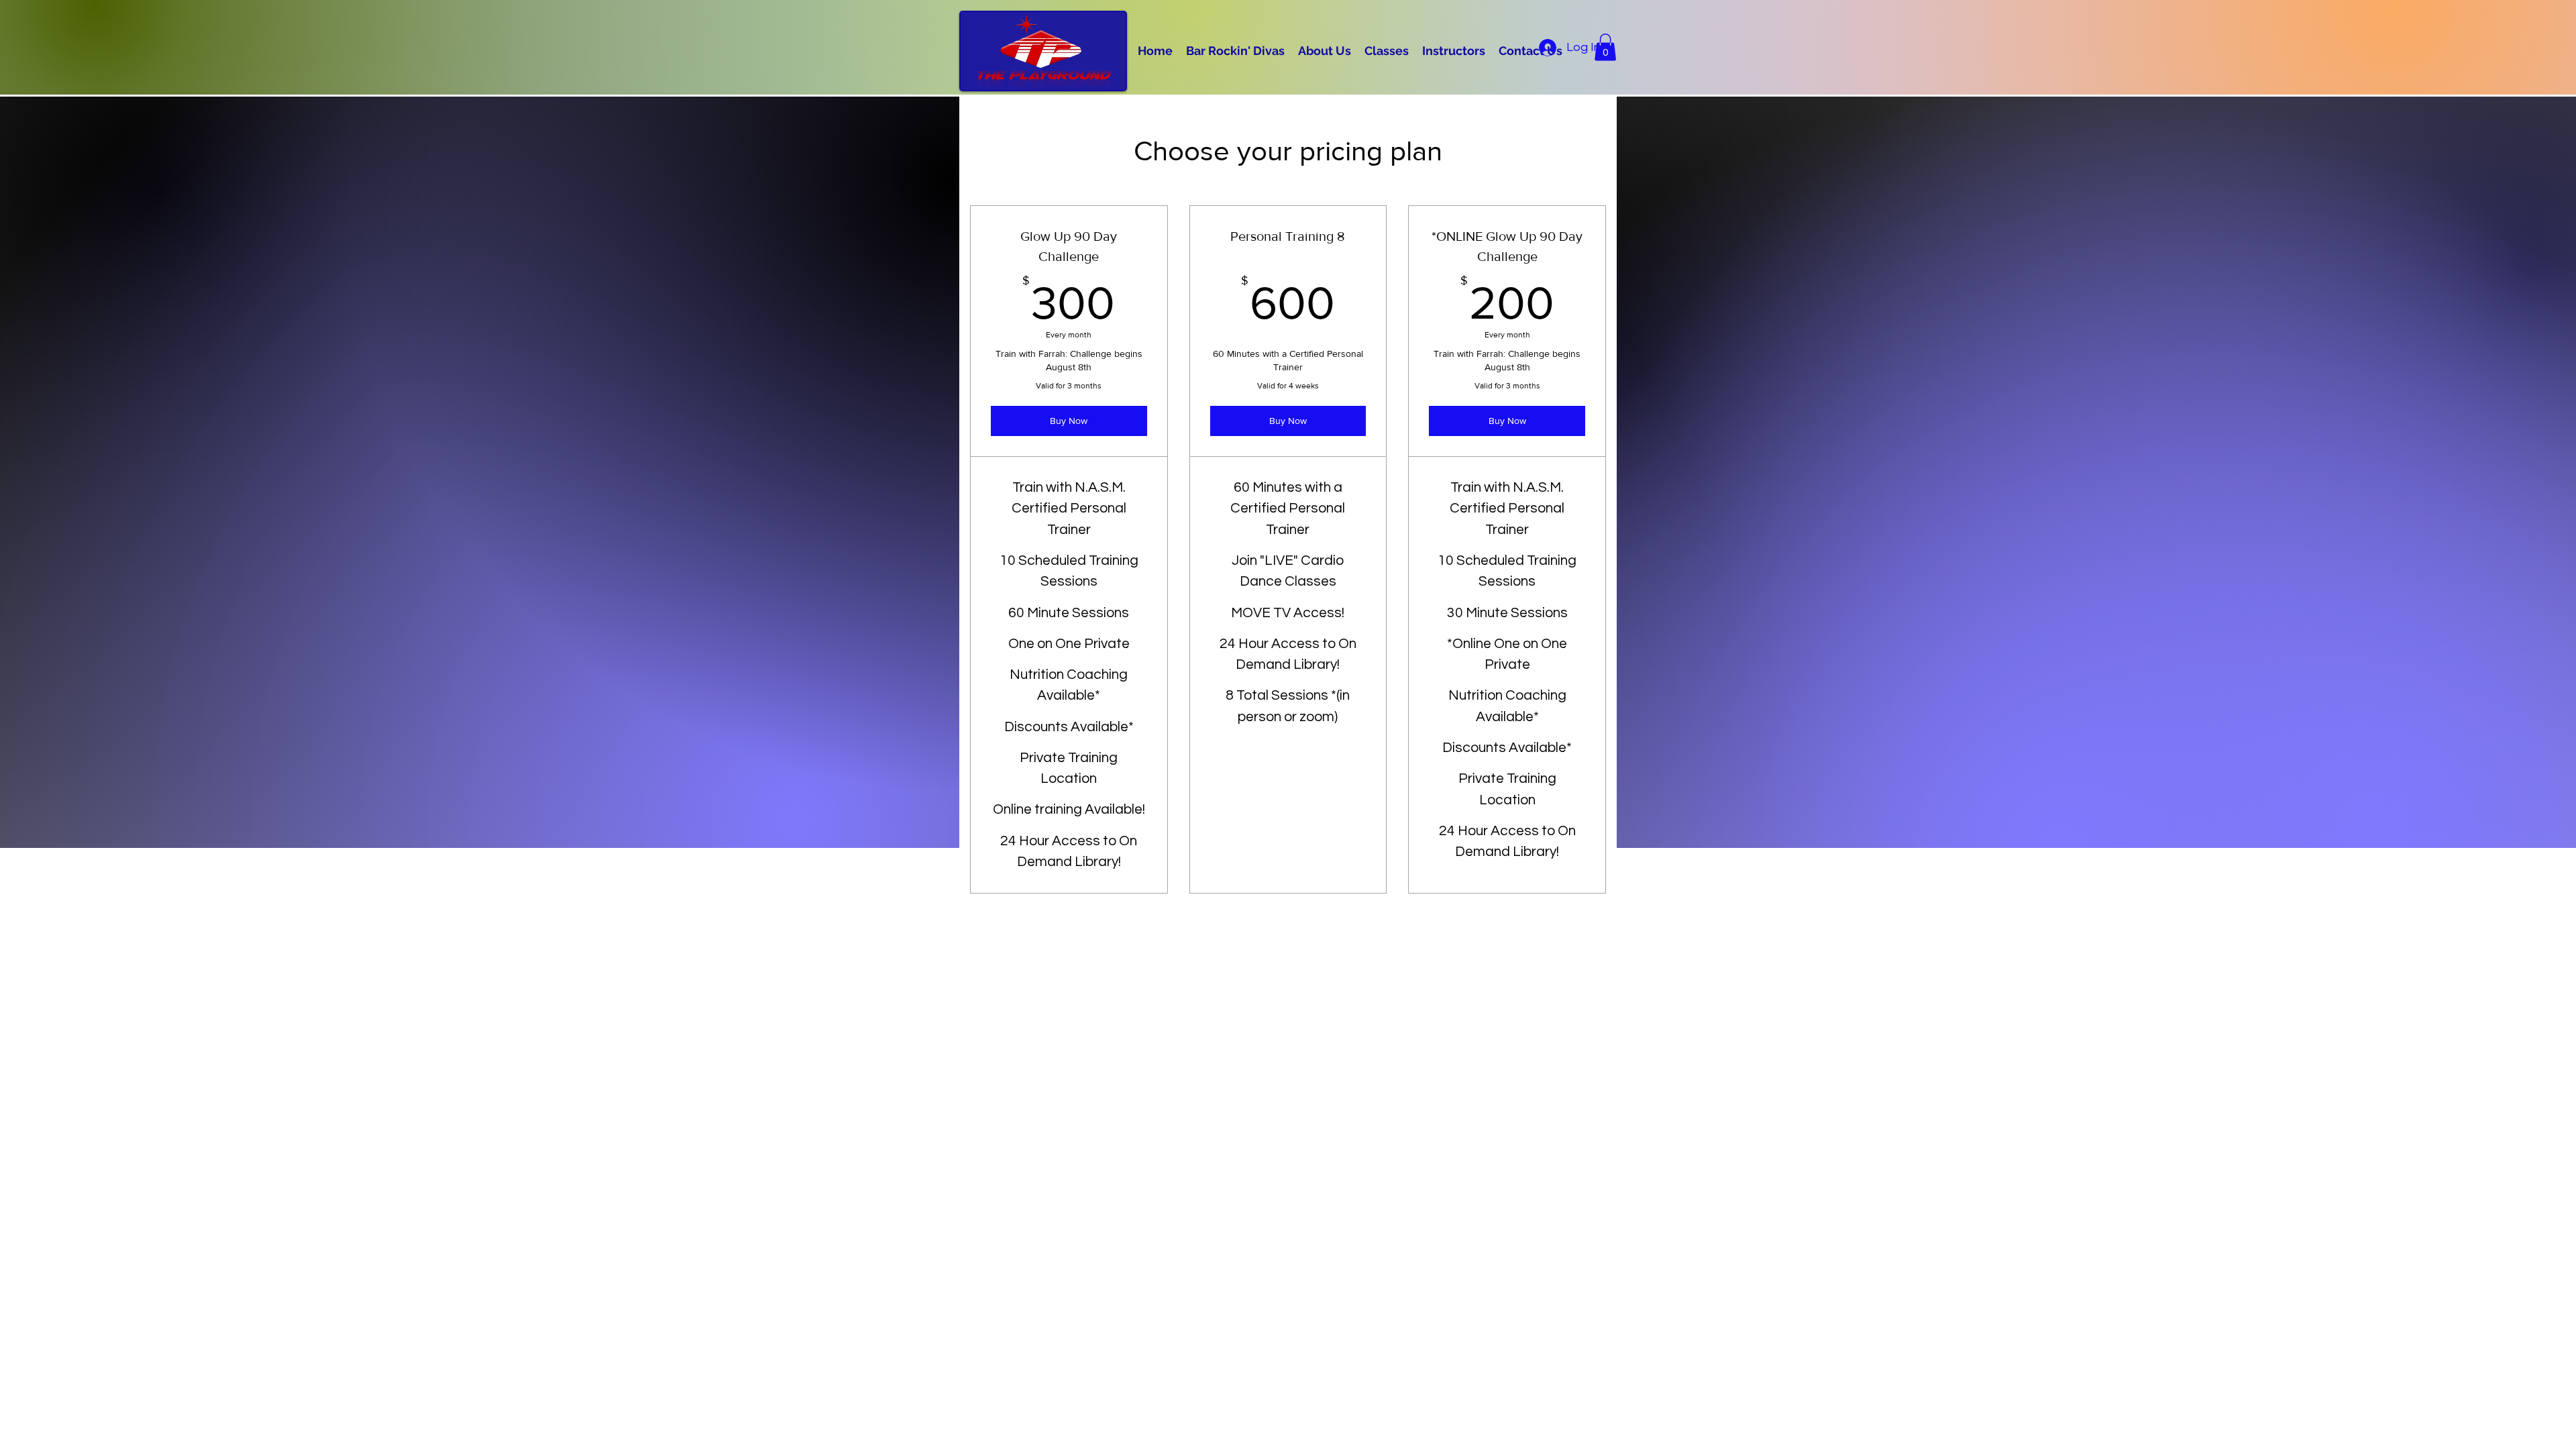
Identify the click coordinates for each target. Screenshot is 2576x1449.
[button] (1605, 47)
